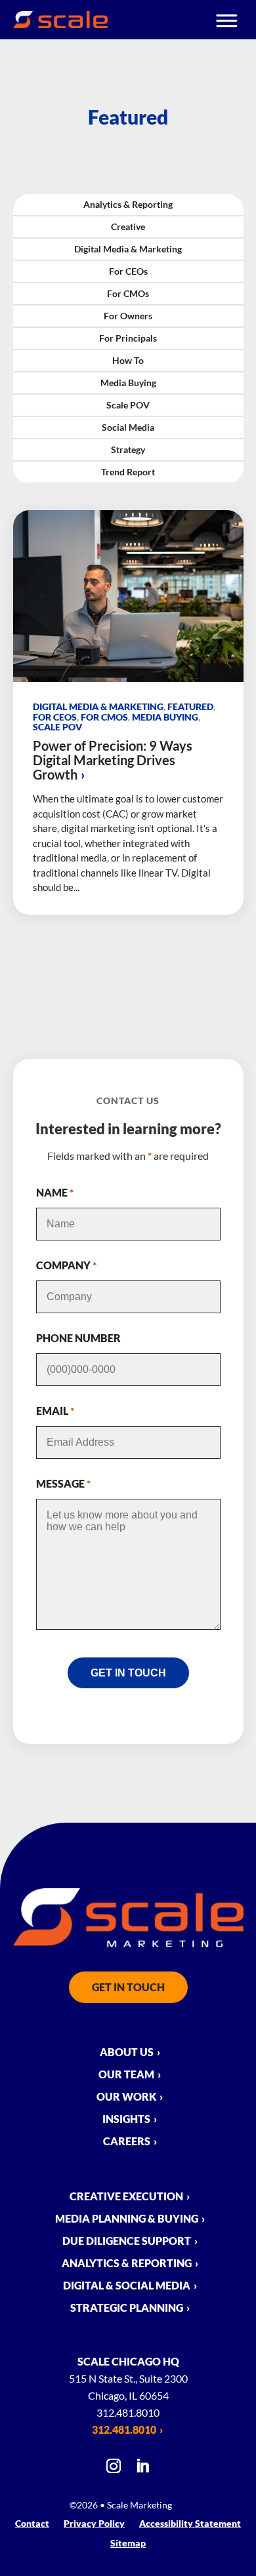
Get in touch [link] (128, 1987)
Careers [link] (127, 2142)
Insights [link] (126, 2120)
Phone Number (78, 1338)
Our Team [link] (126, 2075)
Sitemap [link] (128, 2544)
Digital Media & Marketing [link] (128, 249)
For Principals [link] (128, 338)
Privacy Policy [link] (94, 2524)
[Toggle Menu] (227, 19)
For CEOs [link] (128, 271)
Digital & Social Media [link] (127, 2286)
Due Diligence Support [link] (127, 2242)
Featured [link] (190, 706)
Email (55, 1411)
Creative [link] (128, 227)
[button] (114, 2470)
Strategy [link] (128, 449)
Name (55, 1192)
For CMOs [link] (128, 293)
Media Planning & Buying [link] (127, 2219)
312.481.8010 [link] (124, 2429)
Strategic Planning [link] (127, 2308)
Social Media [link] (128, 427)
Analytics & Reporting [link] (128, 204)
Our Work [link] (126, 2097)
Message (63, 1483)
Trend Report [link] (128, 472)
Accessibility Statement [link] (190, 2524)
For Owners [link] (128, 316)
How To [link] (128, 360)
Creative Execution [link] (126, 2197)
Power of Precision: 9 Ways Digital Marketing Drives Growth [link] (113, 760)
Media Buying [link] (128, 383)
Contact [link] (32, 2524)
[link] (60, 24)
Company (66, 1265)
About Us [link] (127, 2053)
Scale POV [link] (128, 405)
